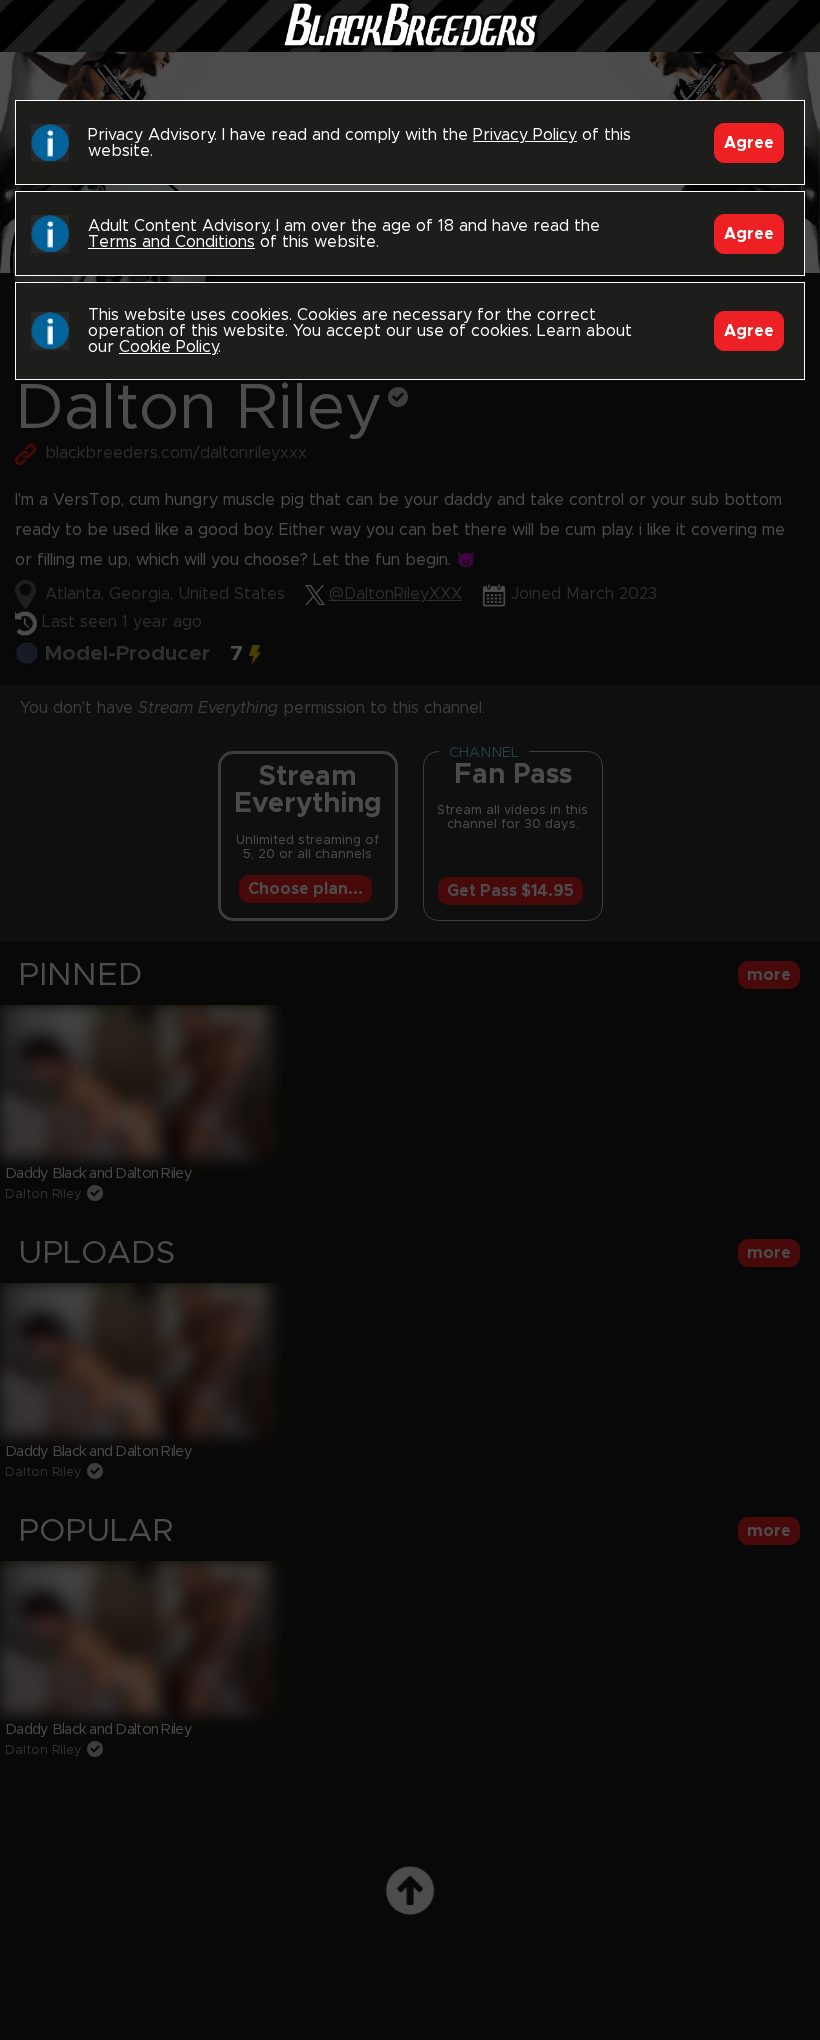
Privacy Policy (525, 135)
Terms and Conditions (171, 242)
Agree (749, 143)
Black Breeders (410, 45)
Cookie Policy (168, 347)
